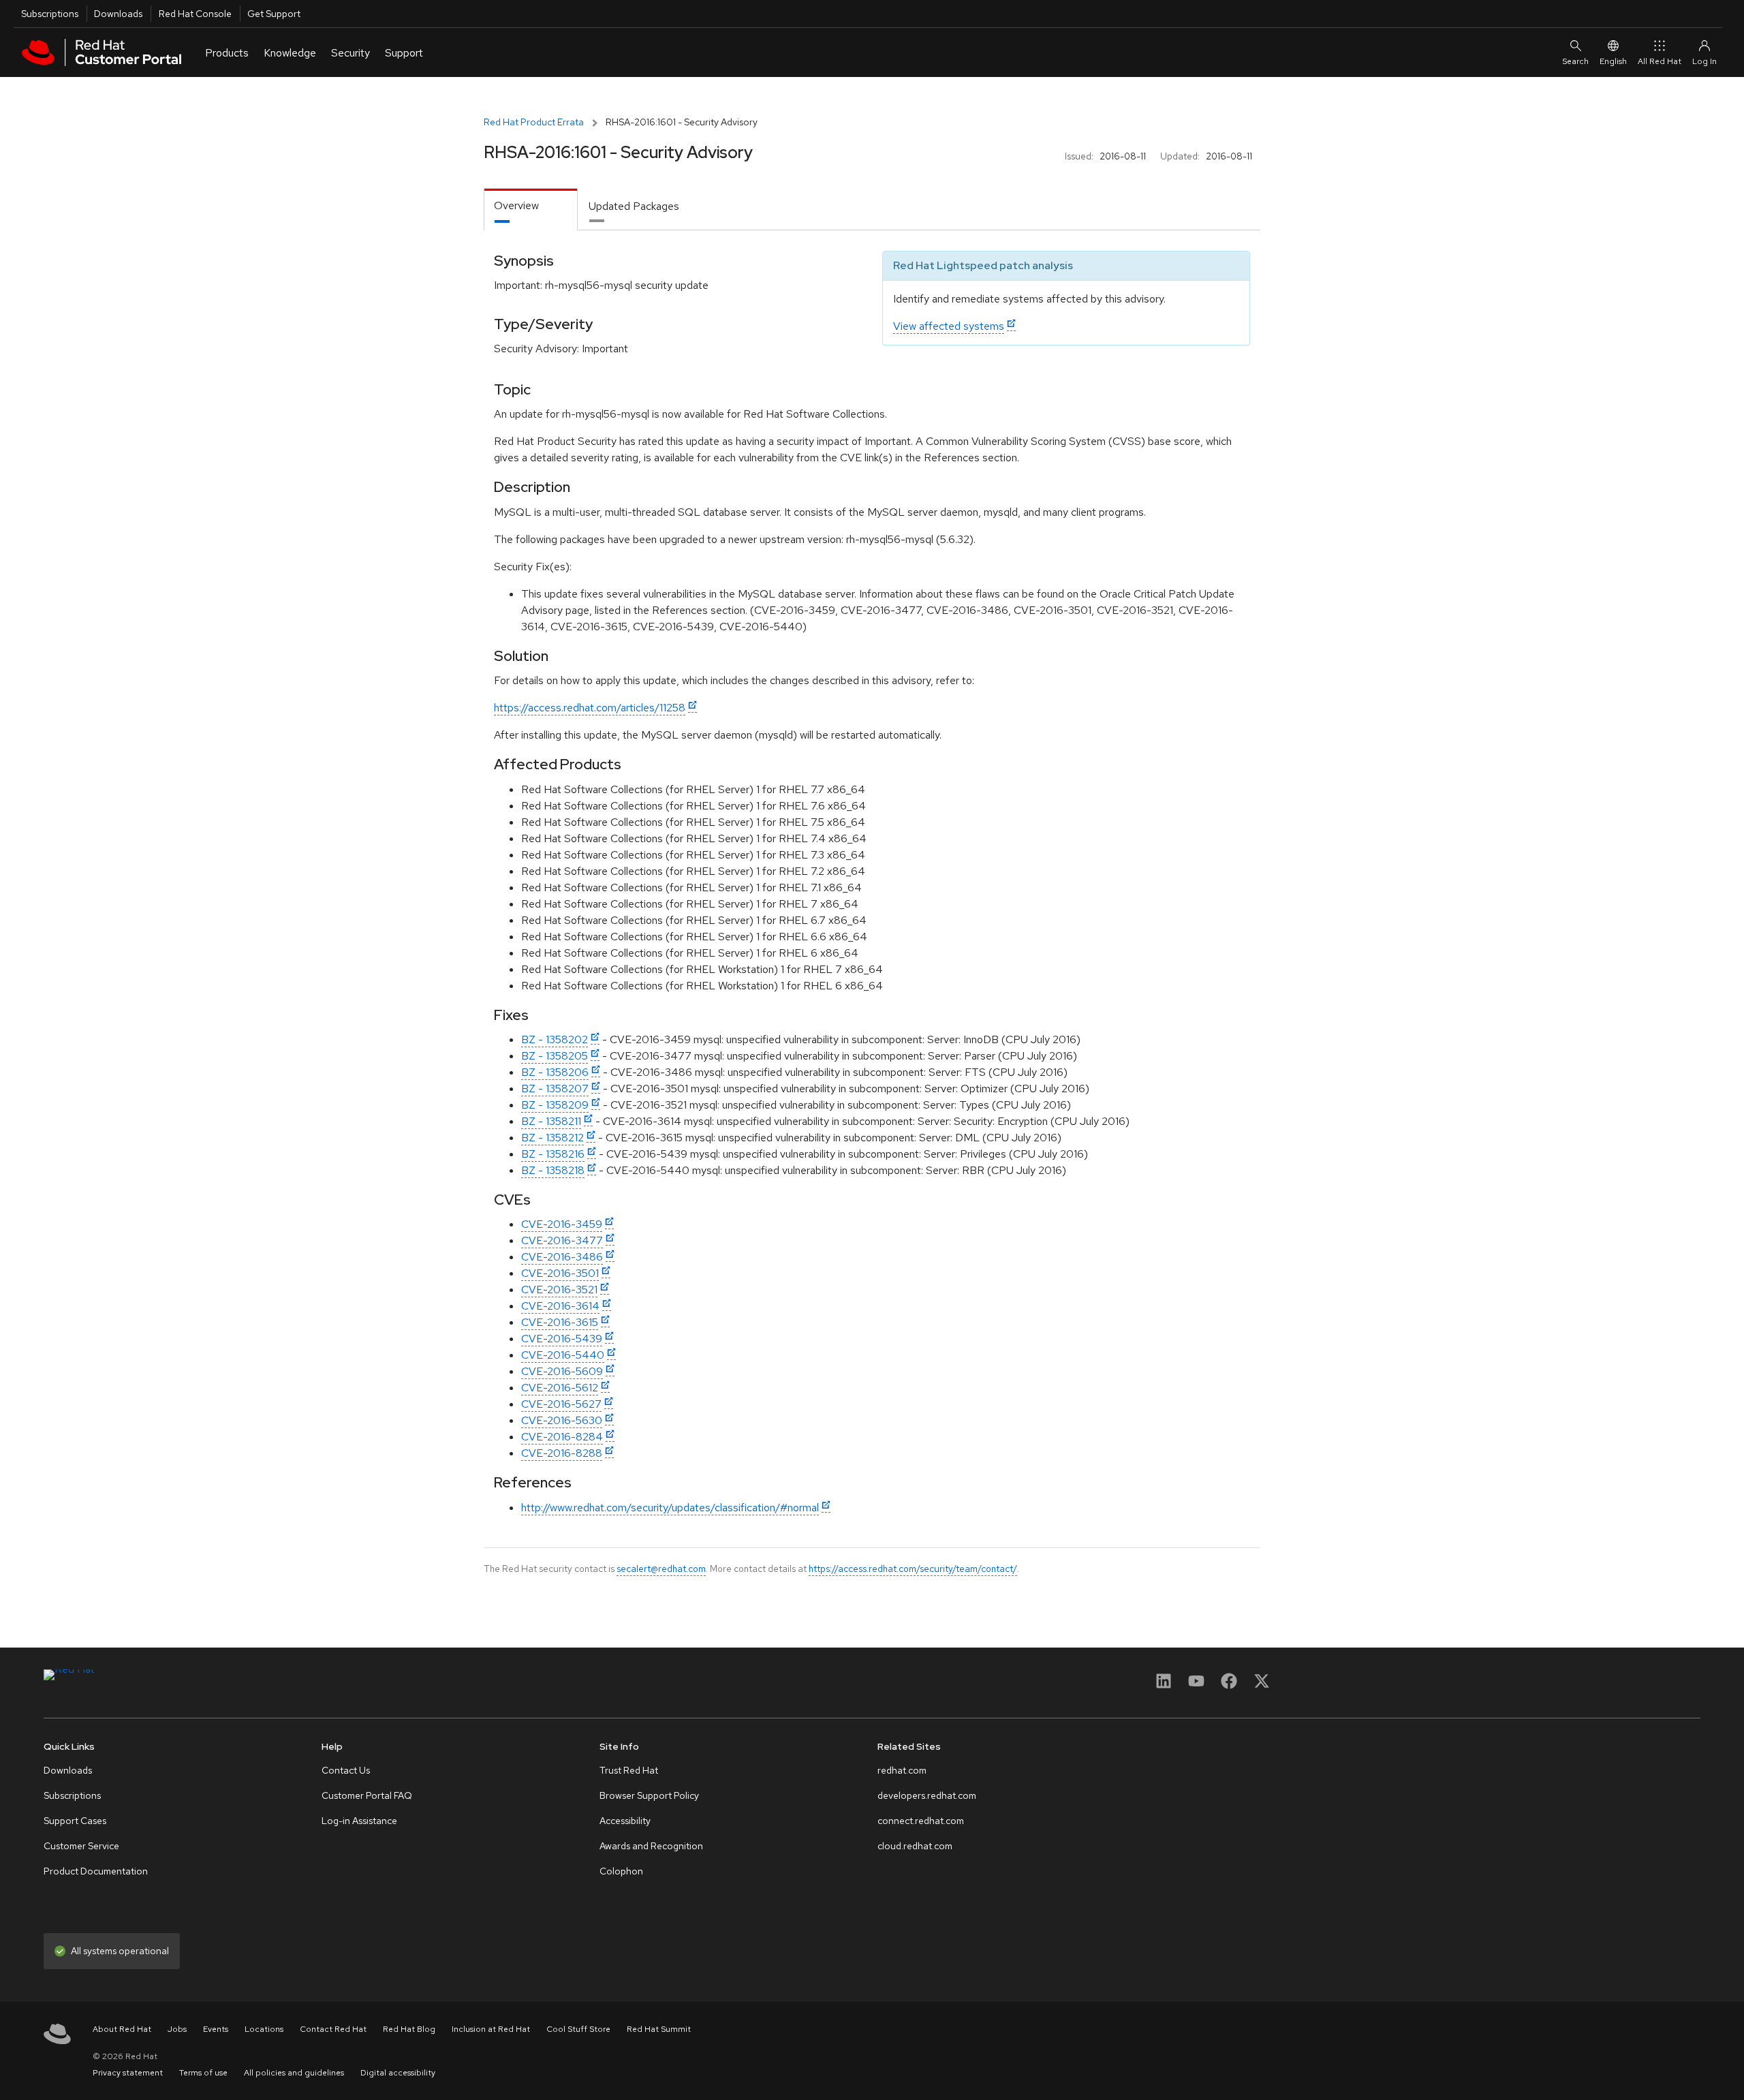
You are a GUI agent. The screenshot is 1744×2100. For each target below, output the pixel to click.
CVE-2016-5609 (562, 1371)
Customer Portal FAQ (367, 1795)
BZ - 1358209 (555, 1105)
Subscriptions (50, 14)
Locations (264, 2029)
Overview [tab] (516, 205)
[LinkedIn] (1164, 1685)
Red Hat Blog (409, 2029)
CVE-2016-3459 (562, 1224)
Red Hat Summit (659, 2029)
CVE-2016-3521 (559, 1290)
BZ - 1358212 (552, 1138)
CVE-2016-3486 (562, 1257)
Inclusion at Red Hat (491, 2029)
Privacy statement (128, 2073)
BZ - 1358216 (553, 1154)
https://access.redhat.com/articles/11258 (590, 708)
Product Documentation (96, 1871)
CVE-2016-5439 (562, 1339)
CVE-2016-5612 (560, 1388)
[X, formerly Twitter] (1262, 1685)
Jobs (177, 2029)
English (1613, 61)
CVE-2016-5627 (561, 1404)
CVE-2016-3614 (560, 1306)
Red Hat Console (195, 14)
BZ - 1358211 (551, 1121)
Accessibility (625, 1821)
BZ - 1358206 (555, 1072)
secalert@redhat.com (661, 1569)
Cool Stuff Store (578, 2029)
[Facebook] (1229, 1685)
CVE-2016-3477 (562, 1240)
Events (216, 2029)
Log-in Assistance (359, 1821)
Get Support (274, 14)
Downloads (118, 14)
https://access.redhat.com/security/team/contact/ (913, 1569)
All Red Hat (1660, 61)
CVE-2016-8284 (562, 1437)
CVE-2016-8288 (562, 1453)
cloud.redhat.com (915, 1846)
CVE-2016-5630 (562, 1420)
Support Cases (75, 1821)
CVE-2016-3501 (560, 1273)
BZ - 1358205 (555, 1056)
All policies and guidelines (294, 2073)
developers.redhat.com (927, 1795)
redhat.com (902, 1770)
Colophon (621, 1871)
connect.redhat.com (921, 1821)
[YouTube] (1196, 1685)
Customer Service (81, 1846)
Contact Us (346, 1770)
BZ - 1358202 (555, 1039)
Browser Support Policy (649, 1795)
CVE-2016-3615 (560, 1322)
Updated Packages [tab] (634, 206)
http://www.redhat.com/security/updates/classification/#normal (670, 1508)
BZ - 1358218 (553, 1170)
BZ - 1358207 (555, 1088)
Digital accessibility (398, 2073)
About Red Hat (122, 2029)
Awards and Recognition (651, 1846)
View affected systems (949, 326)
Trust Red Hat (629, 1770)
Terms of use (203, 2073)
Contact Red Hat (333, 2029)
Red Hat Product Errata (534, 122)
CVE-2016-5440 (563, 1355)
